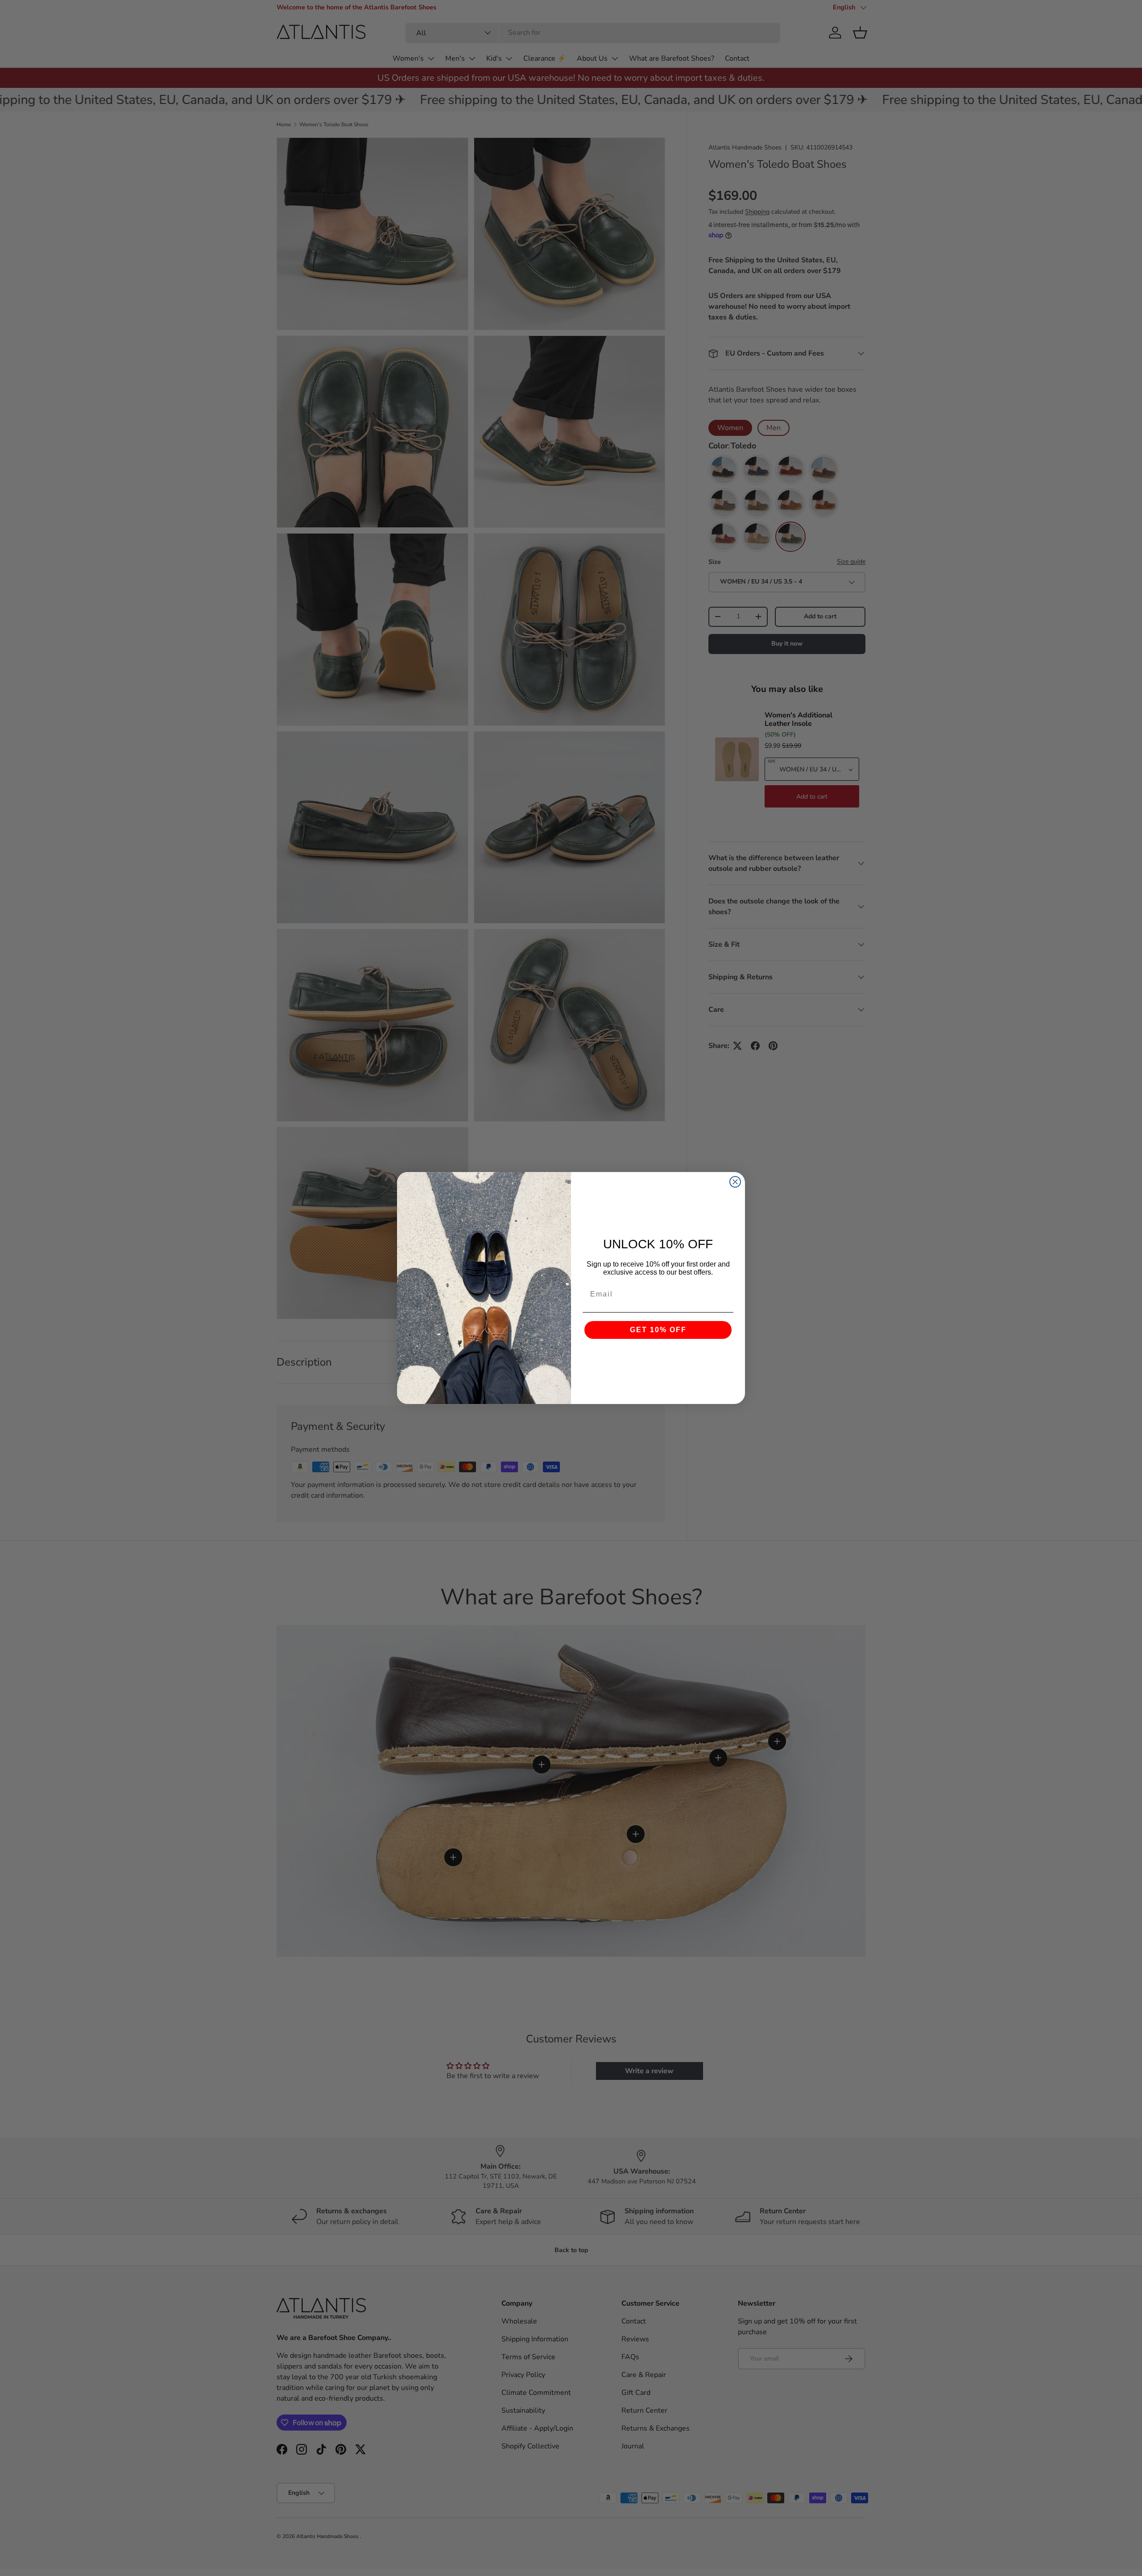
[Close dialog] (735, 1182)
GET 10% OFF (658, 1330)
